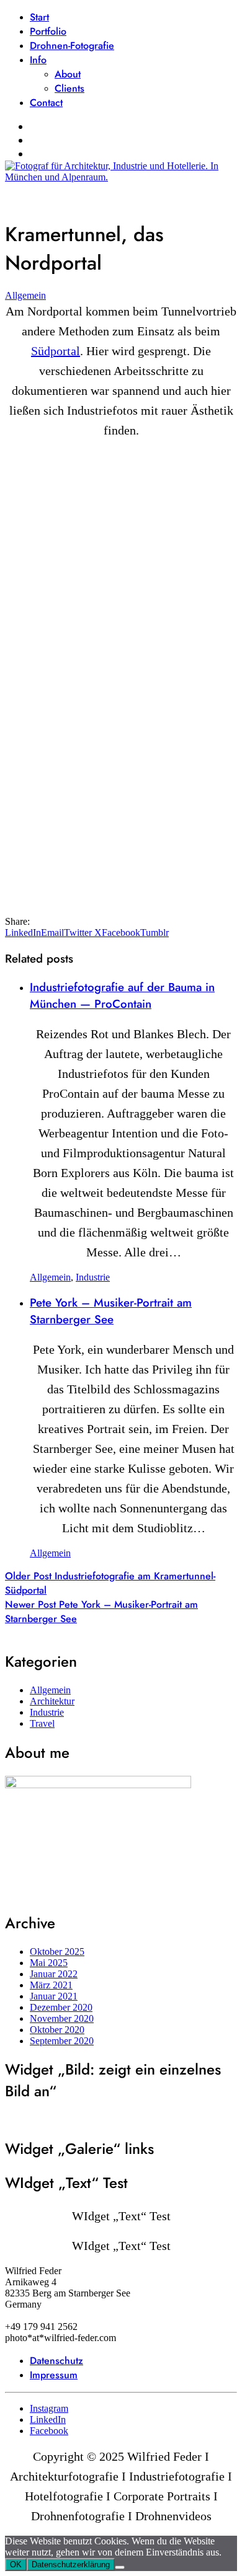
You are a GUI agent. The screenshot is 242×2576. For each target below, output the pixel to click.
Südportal (56, 351)
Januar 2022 (54, 1974)
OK (16, 2565)
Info (38, 60)
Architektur (52, 1701)
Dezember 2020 (61, 2007)
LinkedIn (23, 933)
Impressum (54, 2375)
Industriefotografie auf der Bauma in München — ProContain (122, 995)
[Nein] (120, 2567)
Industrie (93, 1277)
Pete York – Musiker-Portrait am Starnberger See (111, 1311)
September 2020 (62, 2041)
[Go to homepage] (121, 177)
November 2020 (62, 2018)
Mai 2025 (49, 1963)
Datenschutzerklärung (71, 2565)
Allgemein (25, 295)
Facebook (121, 933)
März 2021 (51, 1985)
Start (39, 17)
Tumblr (155, 933)
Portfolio (48, 31)
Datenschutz (56, 2361)
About (68, 74)
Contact (46, 103)
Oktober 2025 (57, 1952)
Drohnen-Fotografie (72, 46)
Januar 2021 (54, 1996)
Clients (69, 88)
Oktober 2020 (57, 2030)
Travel (42, 1723)
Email (52, 933)
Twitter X (83, 933)
